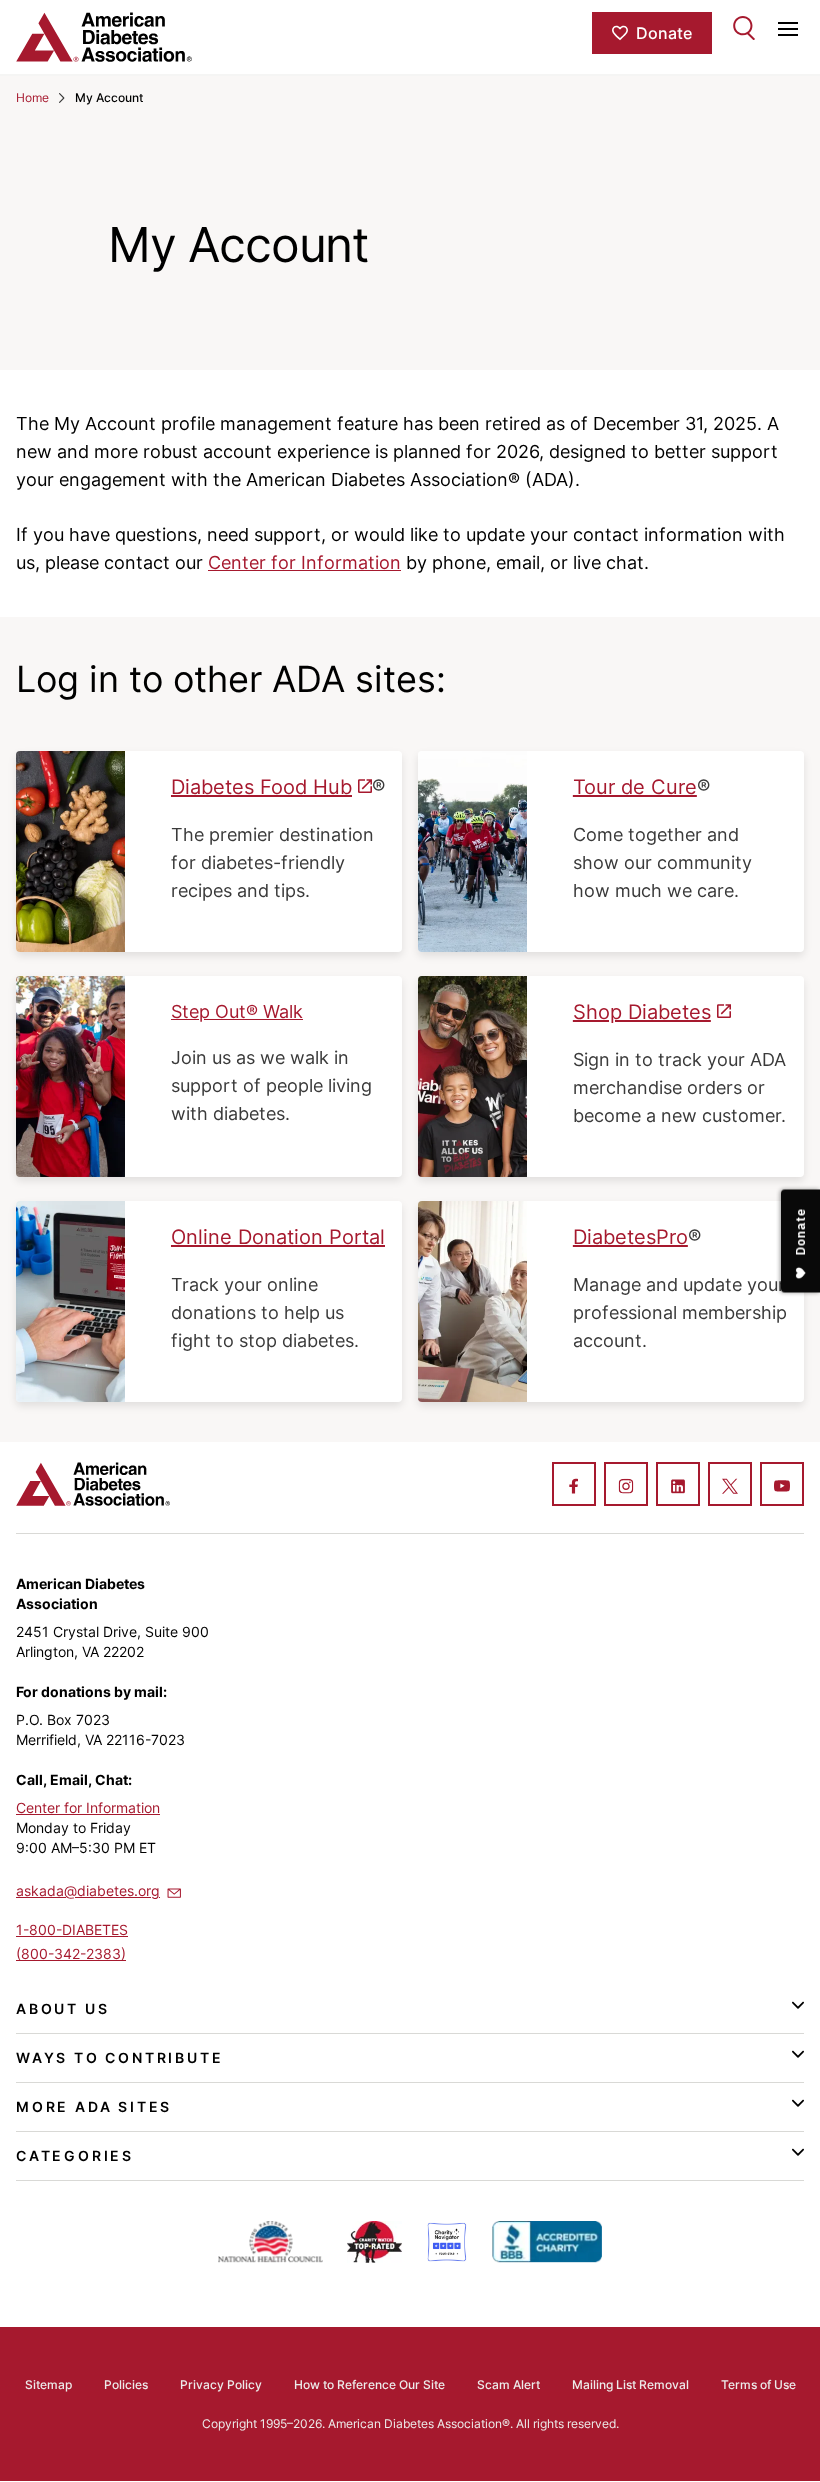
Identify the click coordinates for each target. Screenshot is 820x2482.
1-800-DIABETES (72, 1929)
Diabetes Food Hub (261, 787)
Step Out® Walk (237, 1011)
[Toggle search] (744, 28)
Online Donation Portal (278, 1237)
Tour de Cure (635, 787)
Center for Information (304, 562)
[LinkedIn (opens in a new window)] (678, 1486)
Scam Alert (508, 2384)
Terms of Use (758, 2384)
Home (32, 97)
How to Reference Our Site (369, 2384)
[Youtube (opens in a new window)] (782, 1486)
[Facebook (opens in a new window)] (574, 1486)
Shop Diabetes (642, 1012)
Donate (664, 33)
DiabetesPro (630, 1237)
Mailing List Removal (630, 2384)
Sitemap (48, 2384)
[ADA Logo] (147, 37)
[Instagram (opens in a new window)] (626, 1486)
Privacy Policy (221, 2384)
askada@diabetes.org (88, 1890)
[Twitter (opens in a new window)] (730, 1486)
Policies (126, 2384)
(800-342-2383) (71, 1953)
